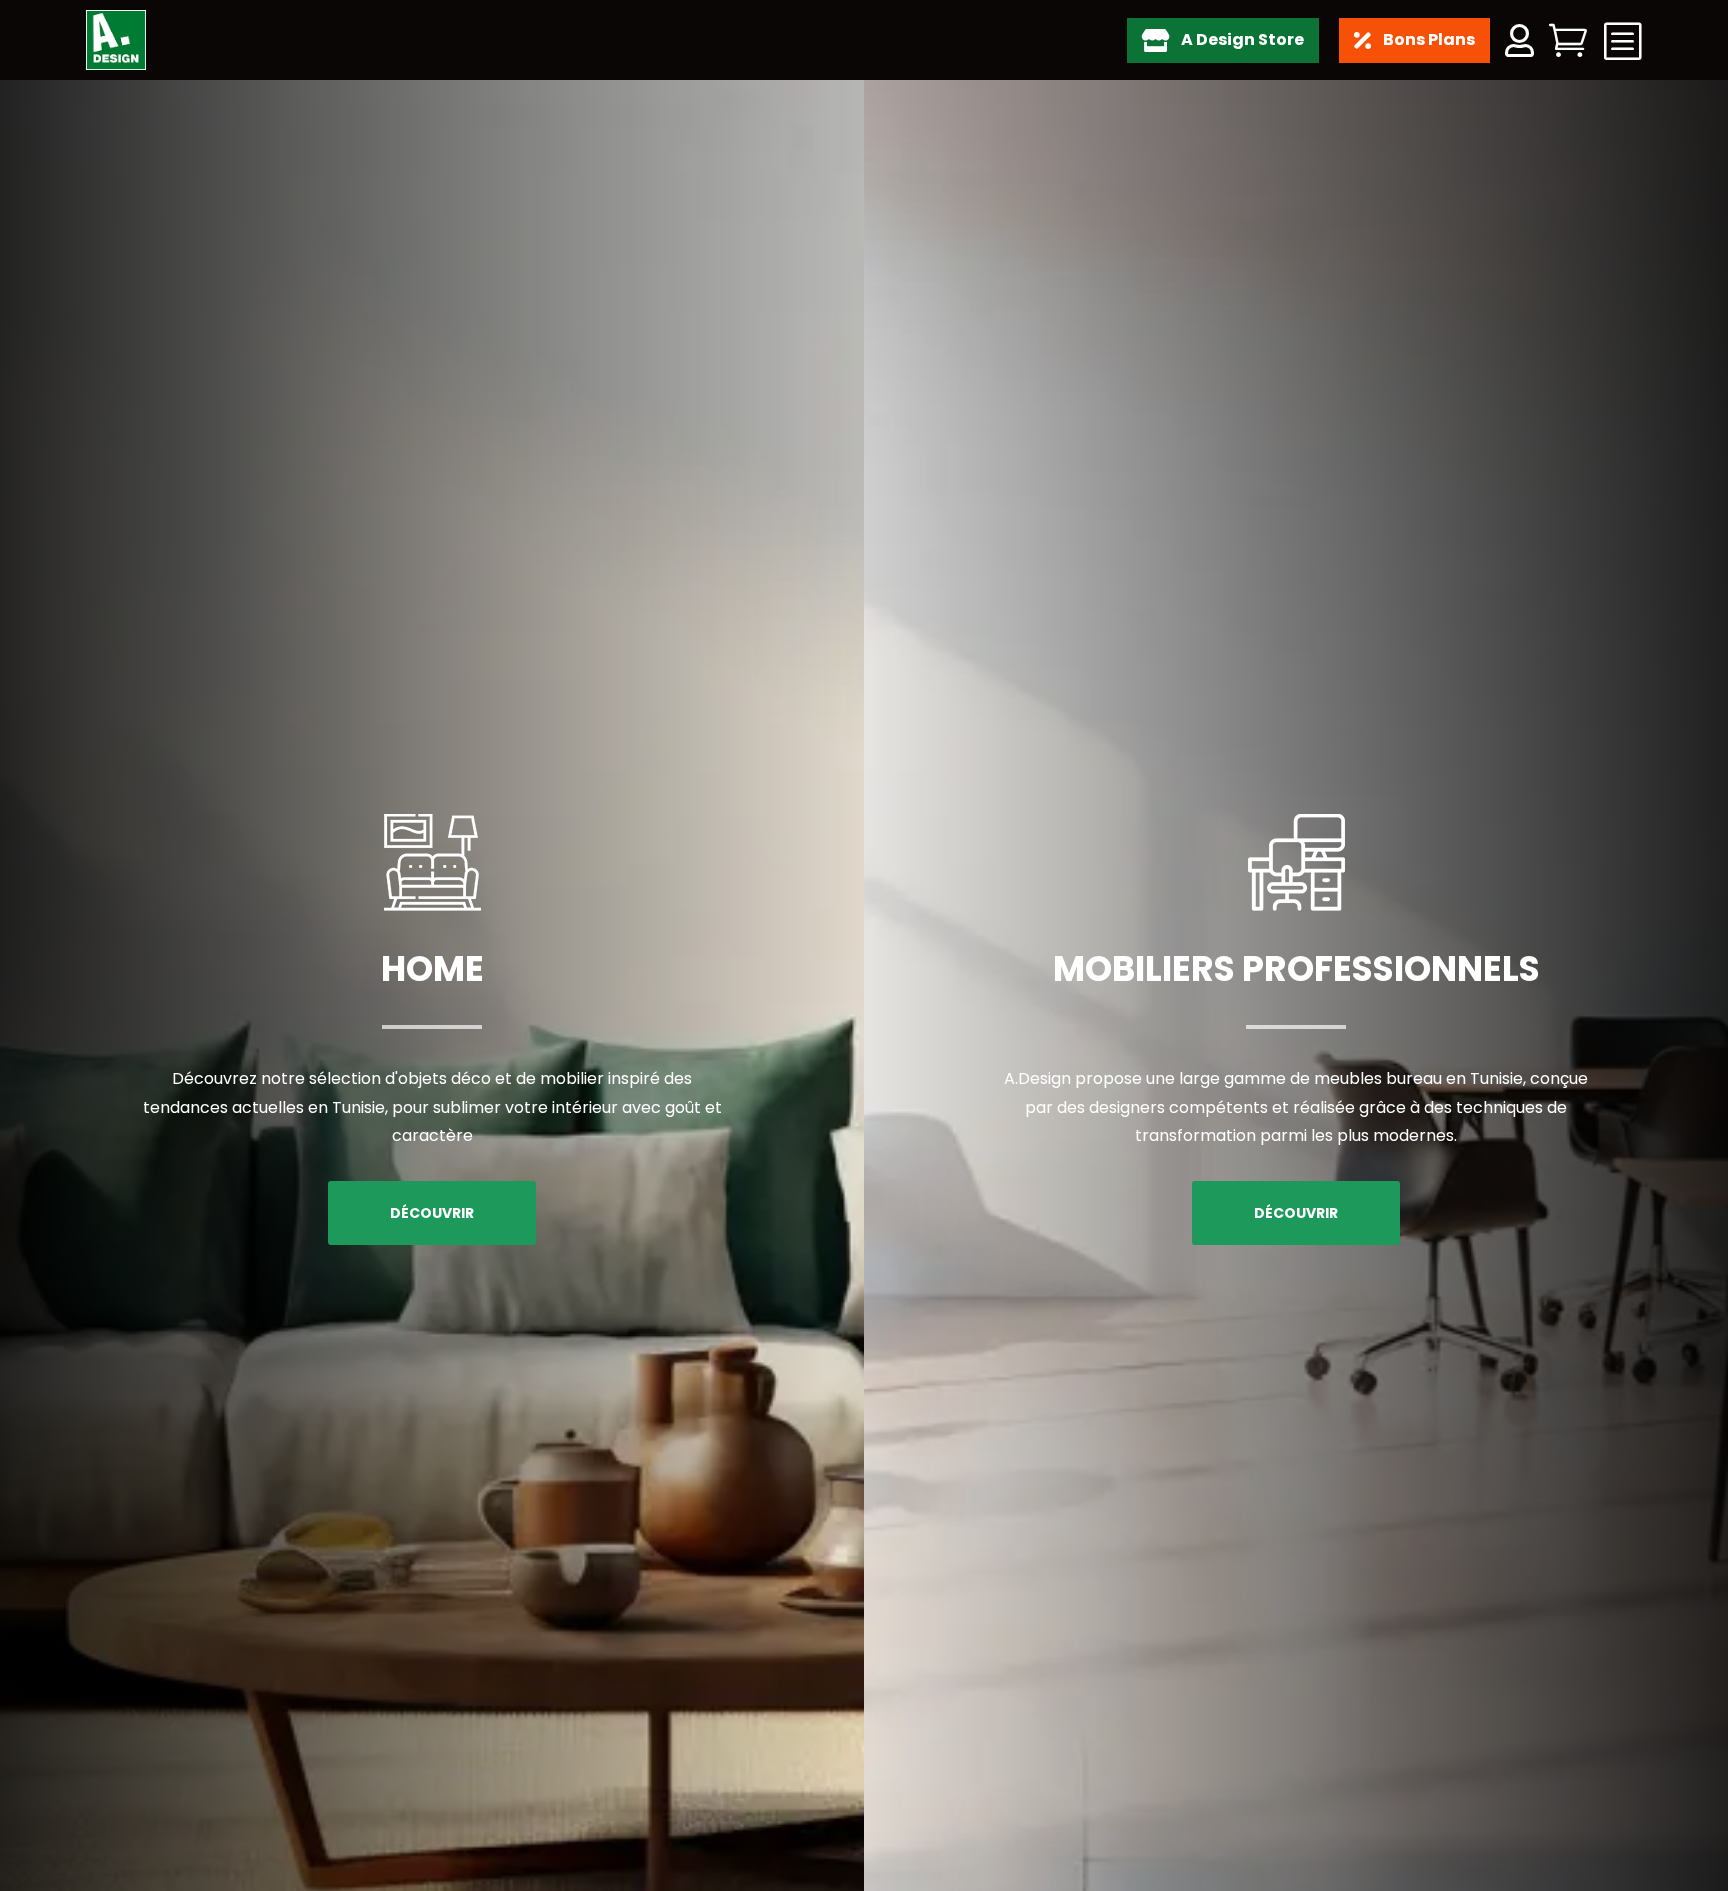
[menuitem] (1221, 40)
